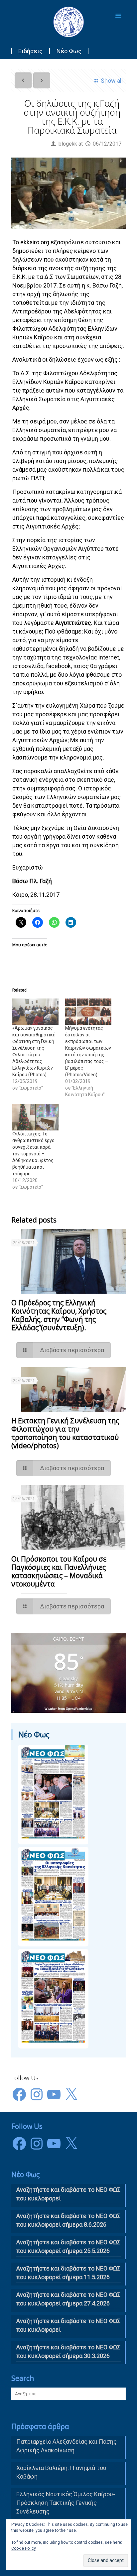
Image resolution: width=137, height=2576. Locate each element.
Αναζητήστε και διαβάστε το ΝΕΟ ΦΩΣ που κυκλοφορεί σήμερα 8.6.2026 (68, 2220)
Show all (112, 81)
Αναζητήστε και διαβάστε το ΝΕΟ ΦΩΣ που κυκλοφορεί (68, 2325)
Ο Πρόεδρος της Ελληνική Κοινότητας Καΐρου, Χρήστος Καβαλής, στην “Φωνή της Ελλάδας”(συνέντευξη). (59, 1315)
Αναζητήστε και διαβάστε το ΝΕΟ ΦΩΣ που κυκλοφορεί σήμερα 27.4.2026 (68, 2299)
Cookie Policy (24, 2548)
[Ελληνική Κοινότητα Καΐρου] (69, 22)
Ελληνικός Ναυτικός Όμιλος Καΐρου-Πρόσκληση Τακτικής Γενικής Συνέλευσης (66, 2503)
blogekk (68, 144)
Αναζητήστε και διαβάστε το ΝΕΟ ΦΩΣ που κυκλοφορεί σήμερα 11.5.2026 (68, 2273)
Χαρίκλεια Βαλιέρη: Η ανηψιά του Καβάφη (61, 2472)
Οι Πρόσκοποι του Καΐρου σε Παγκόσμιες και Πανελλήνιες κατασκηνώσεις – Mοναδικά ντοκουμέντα (59, 1571)
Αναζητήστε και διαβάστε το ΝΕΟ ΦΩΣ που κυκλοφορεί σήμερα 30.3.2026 (68, 2351)
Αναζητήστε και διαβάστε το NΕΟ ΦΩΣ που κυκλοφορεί (68, 2194)
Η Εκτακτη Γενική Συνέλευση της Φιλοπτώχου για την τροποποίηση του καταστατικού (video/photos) (65, 1433)
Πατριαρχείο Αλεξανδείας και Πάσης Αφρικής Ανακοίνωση (67, 2446)
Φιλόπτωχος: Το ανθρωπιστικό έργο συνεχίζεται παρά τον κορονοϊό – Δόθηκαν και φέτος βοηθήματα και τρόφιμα (33, 1154)
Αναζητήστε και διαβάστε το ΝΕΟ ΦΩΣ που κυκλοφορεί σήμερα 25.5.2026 (68, 2246)
